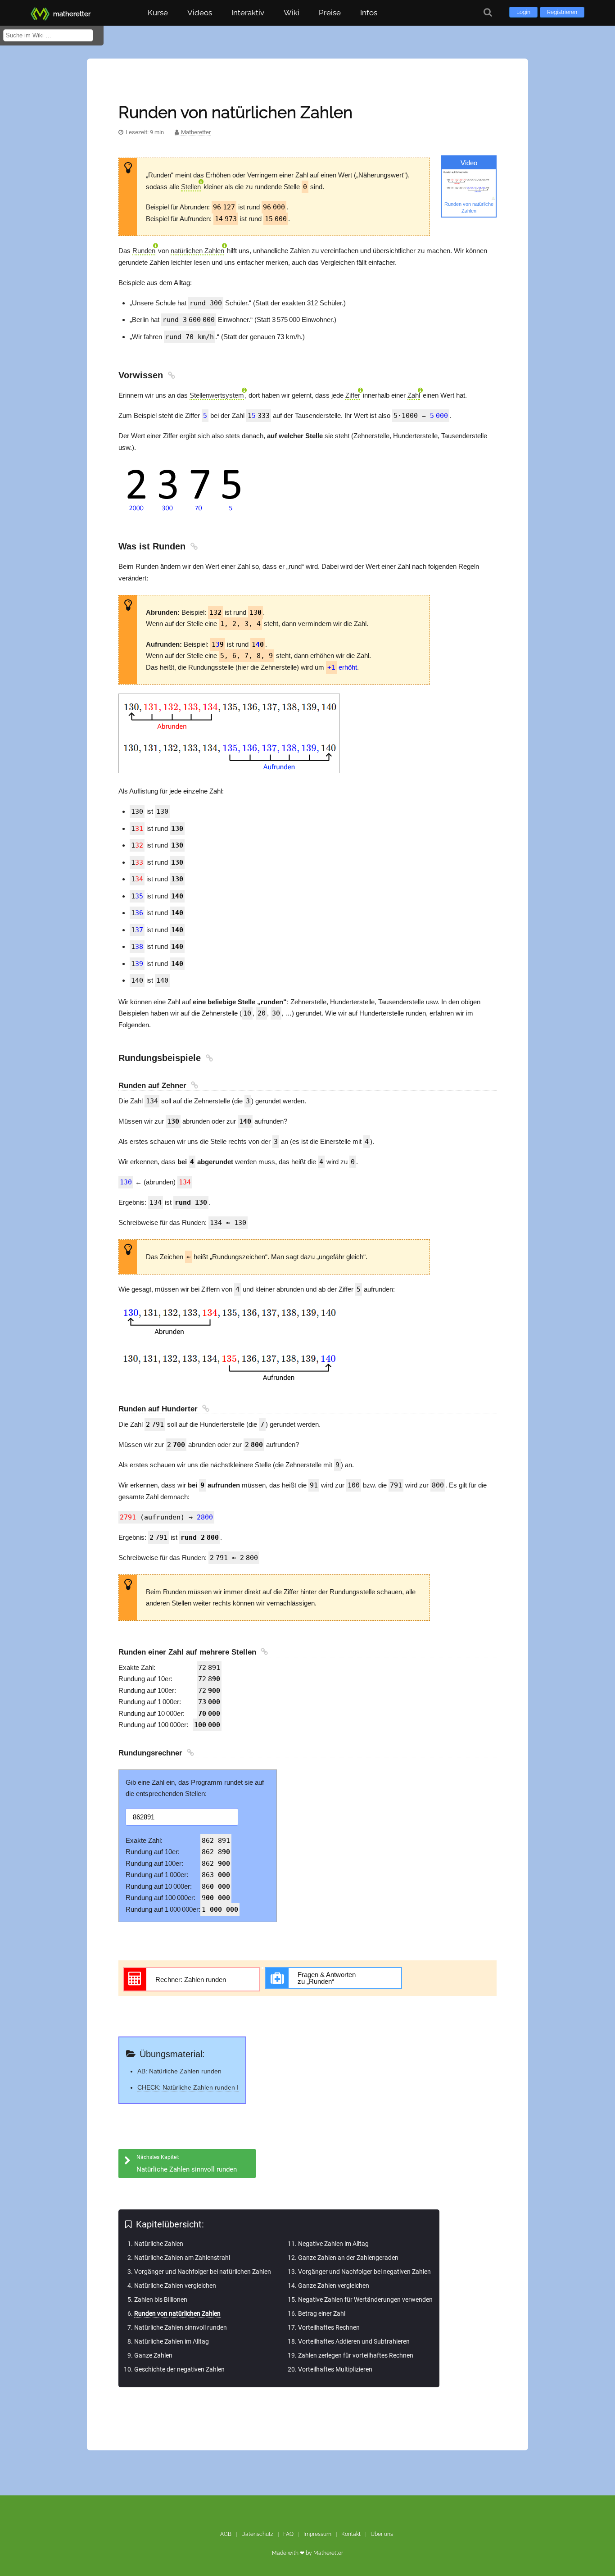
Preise (330, 13)
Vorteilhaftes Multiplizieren (335, 2369)
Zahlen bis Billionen (161, 2299)
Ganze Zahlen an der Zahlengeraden (348, 2258)
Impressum (317, 2534)
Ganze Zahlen (153, 2355)
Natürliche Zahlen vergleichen (175, 2286)
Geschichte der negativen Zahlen (179, 2369)
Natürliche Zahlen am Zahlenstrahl (182, 2258)
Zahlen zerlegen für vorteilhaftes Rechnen (356, 2355)
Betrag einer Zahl (322, 2313)
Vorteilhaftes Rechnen (329, 2327)
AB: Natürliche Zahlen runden (179, 2071)
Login (523, 12)
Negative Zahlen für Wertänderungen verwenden (365, 2299)
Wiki (292, 13)
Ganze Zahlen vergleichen (334, 2286)
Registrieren (562, 12)
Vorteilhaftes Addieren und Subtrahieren (354, 2341)
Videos (200, 13)
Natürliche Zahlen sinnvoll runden (181, 2327)
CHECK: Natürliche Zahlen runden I (188, 2087)
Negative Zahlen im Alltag (333, 2244)
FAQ (288, 2534)
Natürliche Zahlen (159, 2244)
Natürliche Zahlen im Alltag (172, 2341)
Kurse (158, 13)
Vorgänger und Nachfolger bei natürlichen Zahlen (203, 2272)
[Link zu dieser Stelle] (170, 375)
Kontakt (351, 2534)
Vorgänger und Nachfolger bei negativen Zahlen (364, 2272)
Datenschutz (257, 2534)
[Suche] (488, 12)
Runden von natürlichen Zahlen (177, 2313)
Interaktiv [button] (248, 13)
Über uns (382, 2534)
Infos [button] (369, 13)
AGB (226, 2534)
